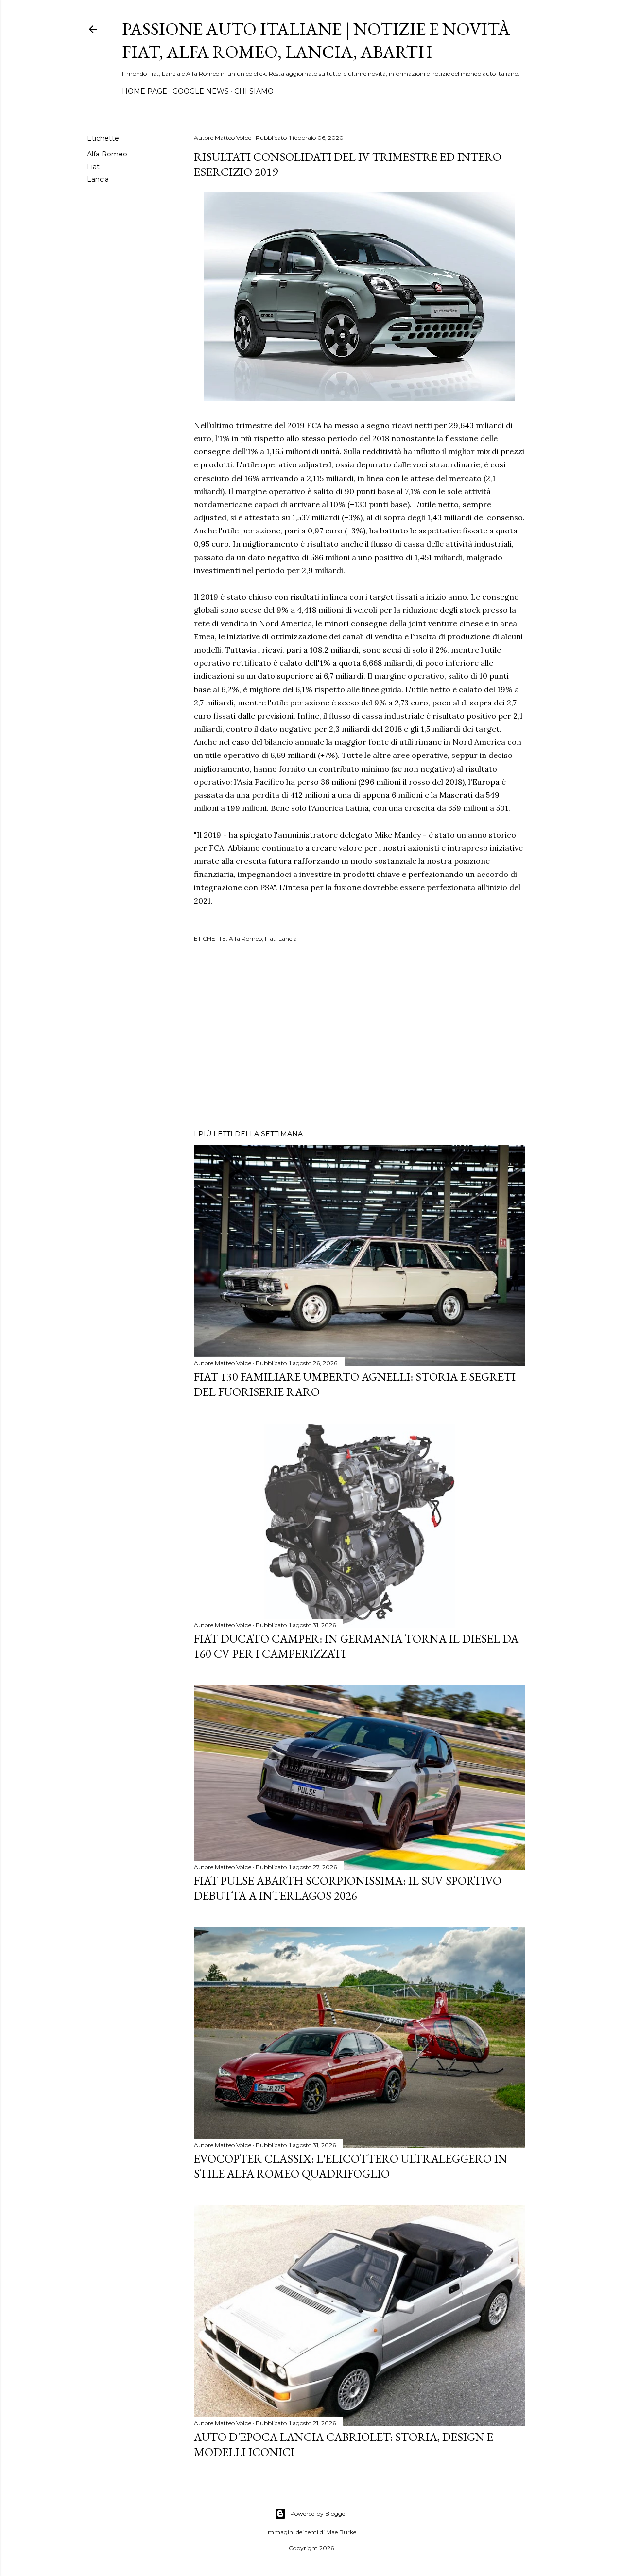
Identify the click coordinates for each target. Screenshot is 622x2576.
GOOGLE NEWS (201, 91)
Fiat (93, 167)
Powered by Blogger (319, 2514)
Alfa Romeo (107, 154)
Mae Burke (341, 2532)
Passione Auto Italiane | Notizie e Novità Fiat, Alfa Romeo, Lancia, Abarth (316, 40)
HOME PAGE (145, 91)
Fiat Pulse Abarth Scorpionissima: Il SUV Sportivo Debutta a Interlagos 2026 (348, 1888)
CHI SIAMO (254, 91)
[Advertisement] (360, 1037)
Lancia (98, 179)
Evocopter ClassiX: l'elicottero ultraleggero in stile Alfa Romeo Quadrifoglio (351, 2166)
